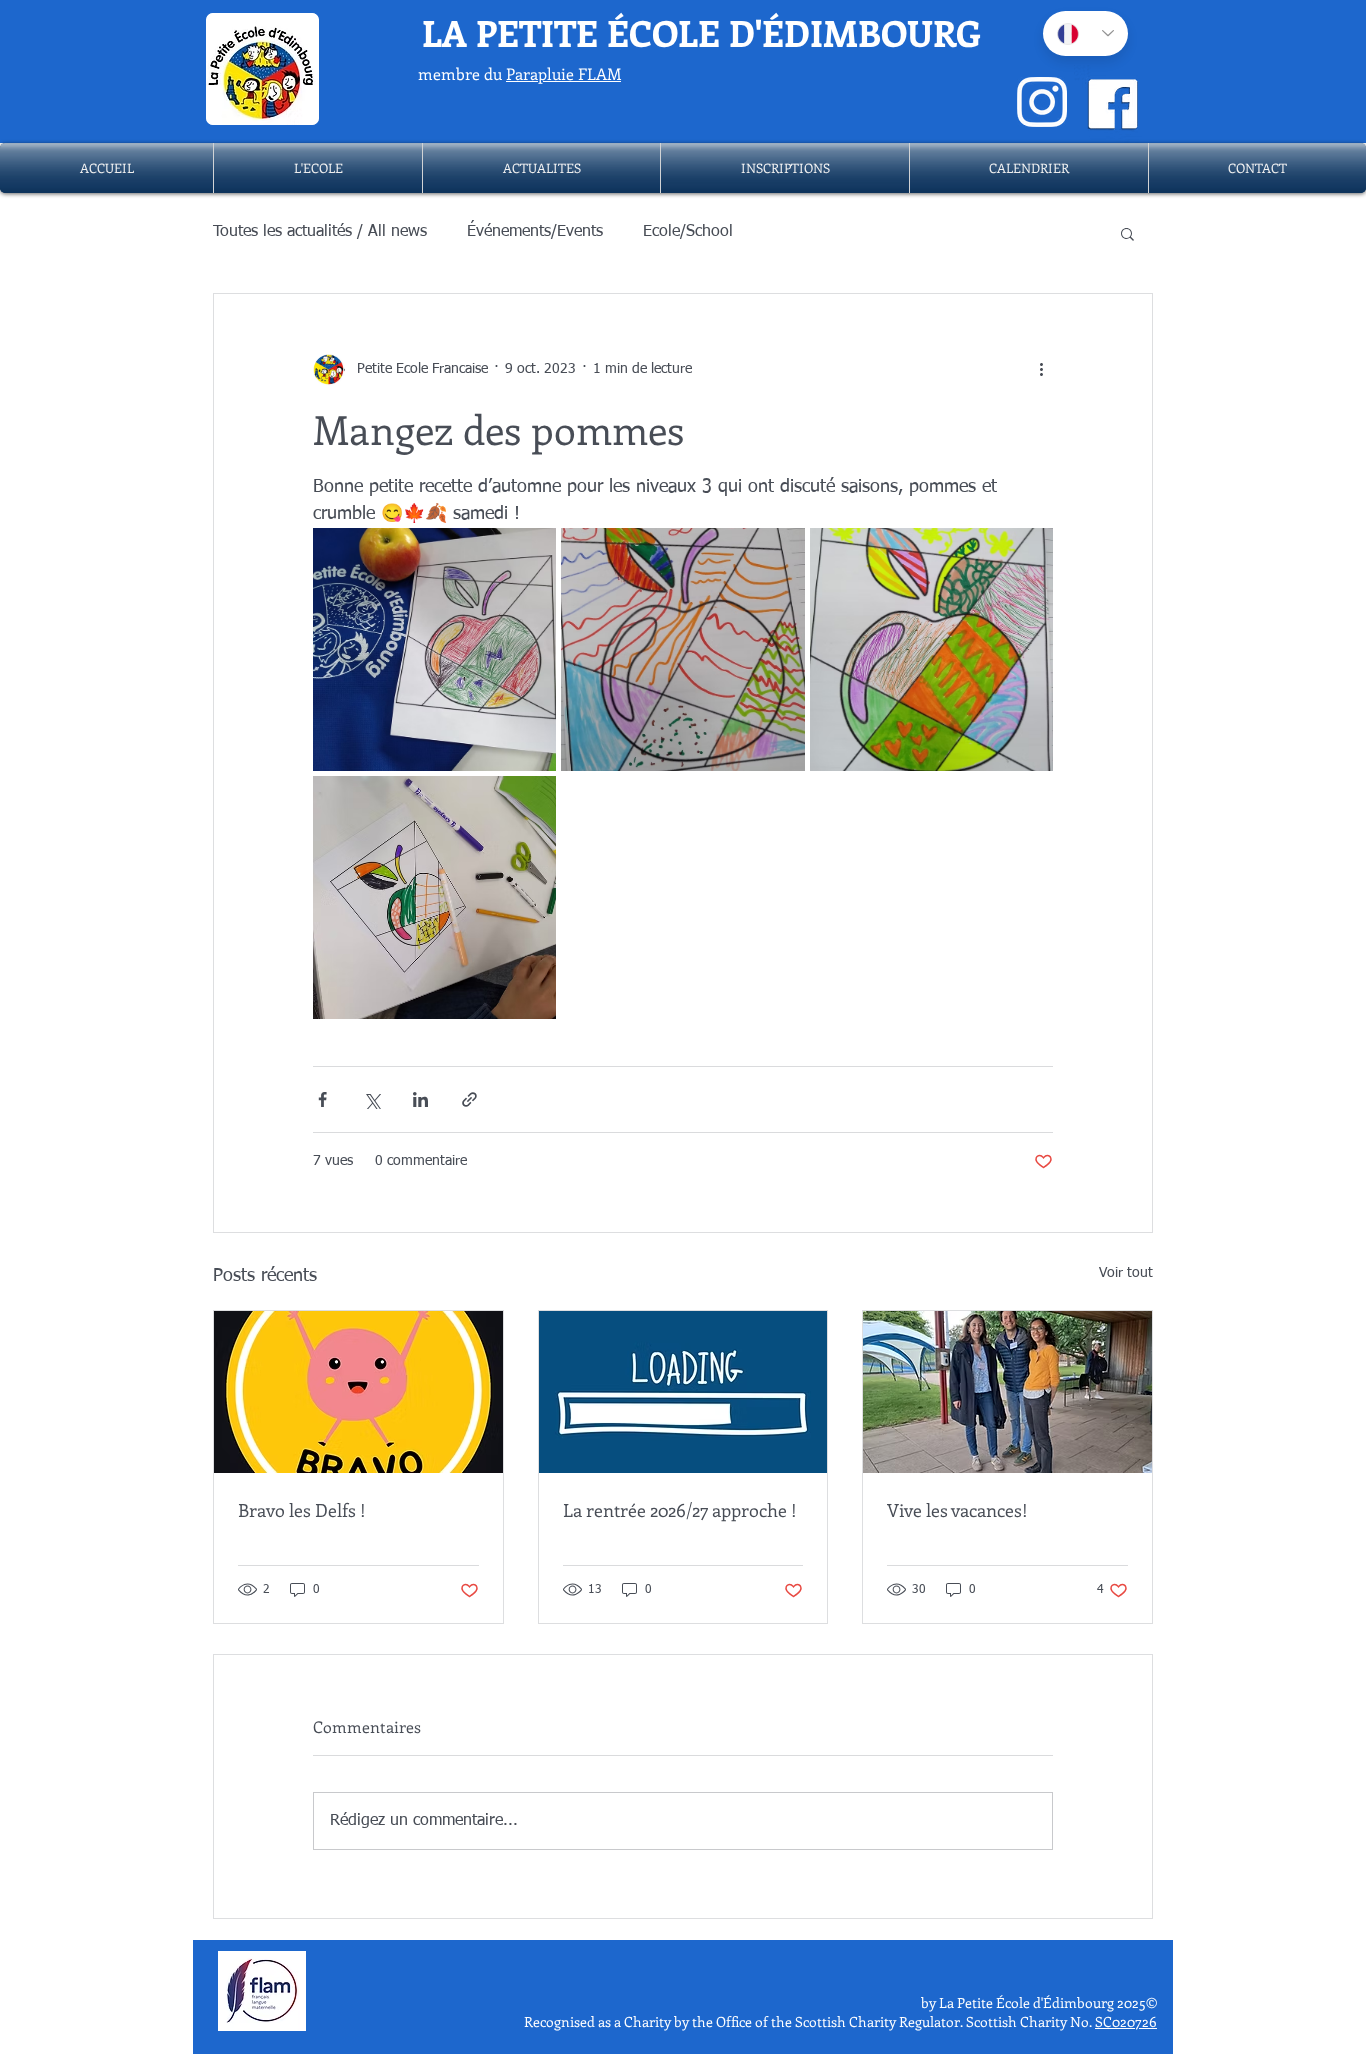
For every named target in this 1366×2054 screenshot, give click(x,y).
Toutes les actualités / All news (320, 232)
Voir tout (1126, 1273)
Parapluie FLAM (563, 73)
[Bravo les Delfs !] (358, 1392)
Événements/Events (535, 232)
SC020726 (1126, 2021)
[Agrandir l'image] (434, 649)
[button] (318, 168)
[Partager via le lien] (469, 1099)
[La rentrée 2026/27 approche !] (683, 1392)
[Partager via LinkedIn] (420, 1099)
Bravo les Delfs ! (302, 1510)
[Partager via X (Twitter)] (371, 1099)
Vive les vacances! (957, 1510)
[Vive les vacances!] (1007, 1392)
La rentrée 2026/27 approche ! (680, 1510)
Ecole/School (688, 232)
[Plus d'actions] (1041, 370)
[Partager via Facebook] (322, 1099)
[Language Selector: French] (1085, 33)
